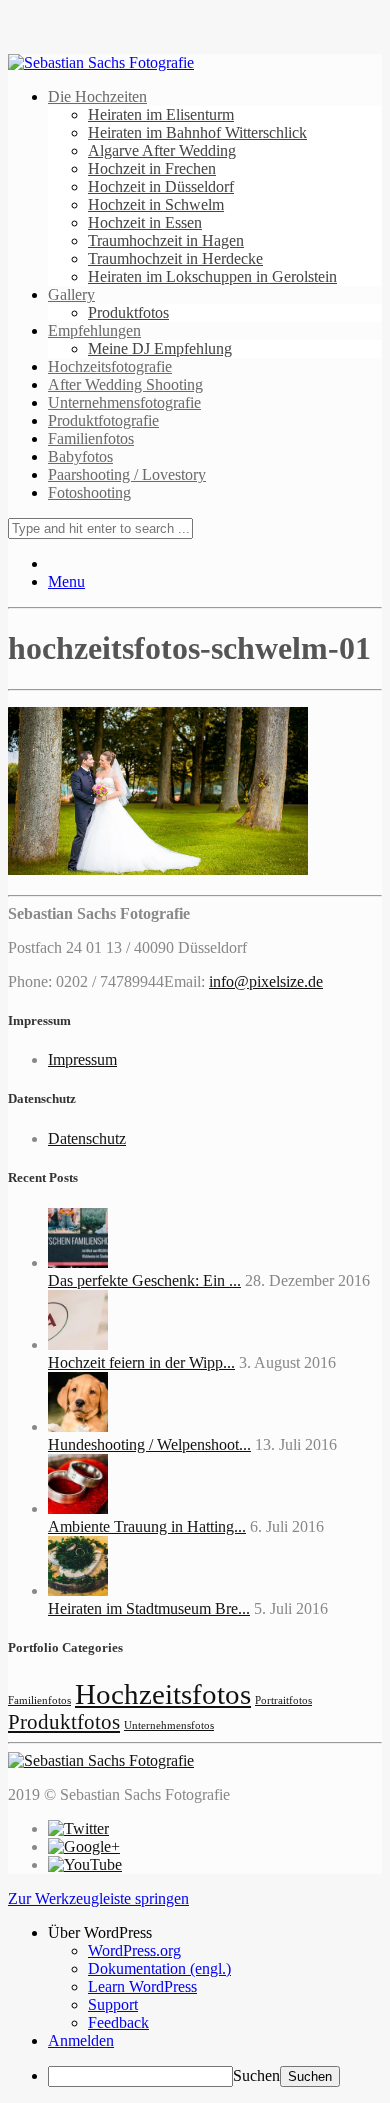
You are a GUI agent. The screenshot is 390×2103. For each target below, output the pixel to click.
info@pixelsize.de (266, 981)
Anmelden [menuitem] (81, 2040)
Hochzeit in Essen (145, 222)
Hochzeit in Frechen (152, 168)
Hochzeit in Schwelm (156, 204)
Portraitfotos (283, 1700)
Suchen (256, 2075)
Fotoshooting (89, 492)
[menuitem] (215, 1933)
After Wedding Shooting (125, 384)
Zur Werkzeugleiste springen (98, 1898)
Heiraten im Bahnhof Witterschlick (197, 132)
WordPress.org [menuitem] (134, 1950)
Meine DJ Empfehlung (160, 348)
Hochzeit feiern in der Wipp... (141, 1362)
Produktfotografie (103, 420)
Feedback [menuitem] (118, 2022)
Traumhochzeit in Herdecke (175, 258)
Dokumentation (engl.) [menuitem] (159, 1968)
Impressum (82, 1059)
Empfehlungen (94, 330)
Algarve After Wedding (162, 150)
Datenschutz (87, 1138)
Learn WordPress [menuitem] (142, 1986)
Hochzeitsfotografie (110, 366)
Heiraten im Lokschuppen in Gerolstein (212, 276)
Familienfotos (91, 438)
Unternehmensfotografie (124, 402)
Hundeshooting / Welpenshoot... (149, 1444)
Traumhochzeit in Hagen (166, 240)
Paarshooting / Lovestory (127, 474)
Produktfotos (128, 312)
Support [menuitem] (113, 2004)
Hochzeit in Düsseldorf (161, 186)
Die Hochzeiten (97, 96)
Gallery (71, 294)
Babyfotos (80, 456)
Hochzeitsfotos (163, 1694)
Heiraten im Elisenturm (161, 114)
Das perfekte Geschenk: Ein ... (144, 1280)
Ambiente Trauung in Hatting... (147, 1526)
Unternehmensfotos (169, 1725)
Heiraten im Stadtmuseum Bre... (149, 1608)
